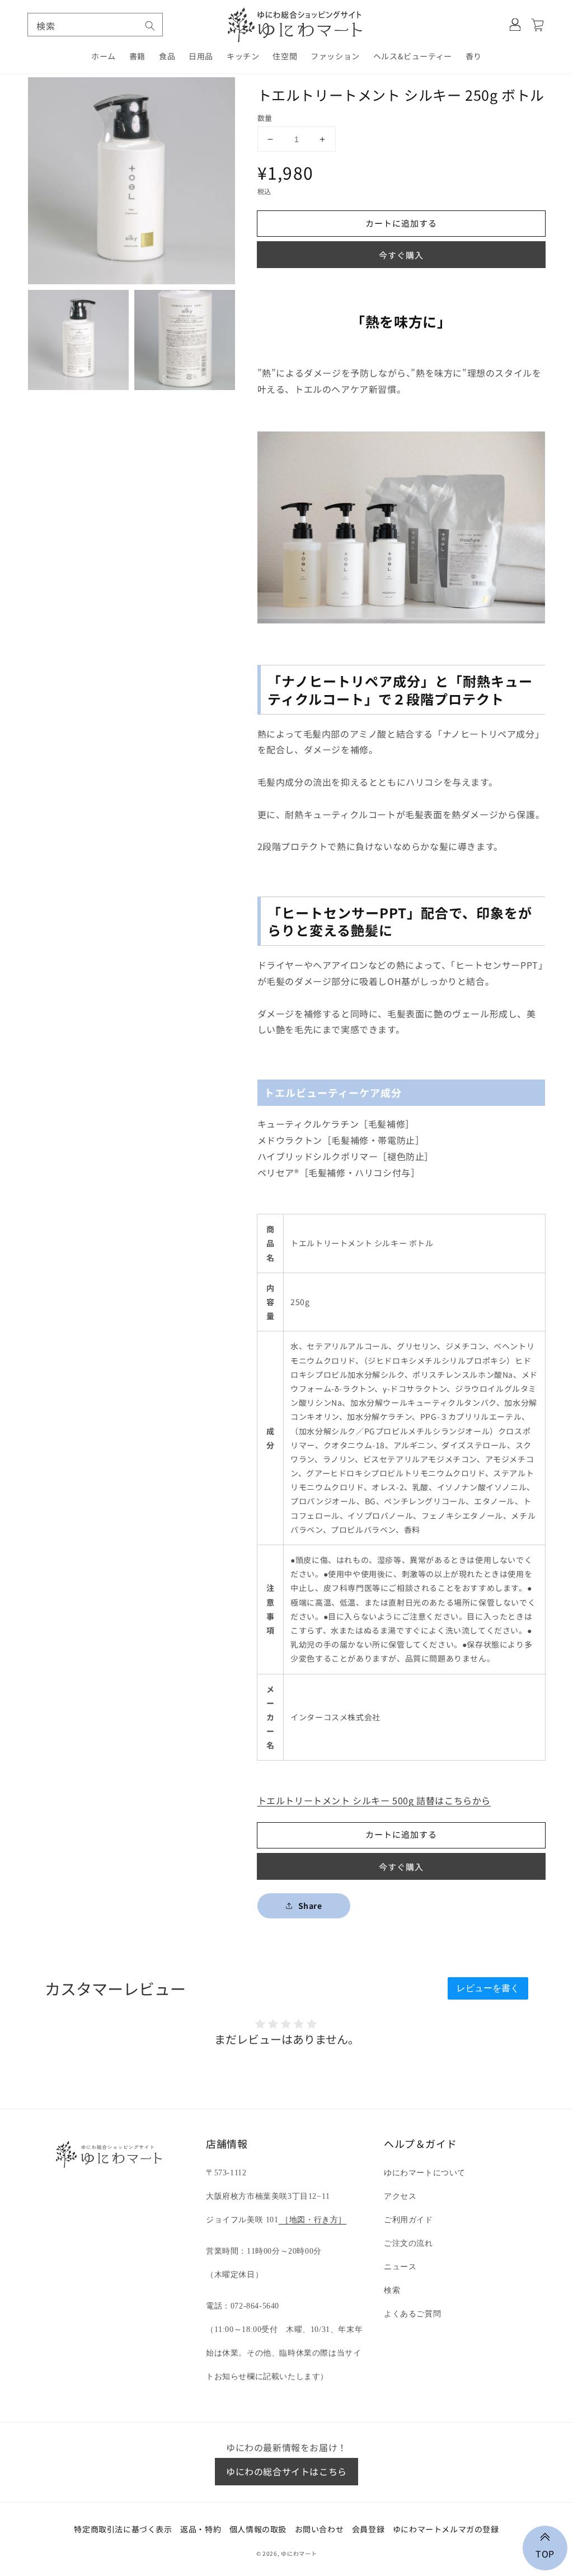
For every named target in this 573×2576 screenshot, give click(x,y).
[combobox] (95, 25)
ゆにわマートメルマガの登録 (446, 2529)
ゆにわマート (299, 2553)
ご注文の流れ (408, 2243)
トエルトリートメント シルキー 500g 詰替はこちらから (374, 1800)
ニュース (400, 2267)
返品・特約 (201, 2529)
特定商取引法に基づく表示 (123, 2529)
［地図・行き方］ (313, 2220)
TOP (545, 2552)
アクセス (400, 2196)
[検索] (150, 26)
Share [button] (310, 1906)
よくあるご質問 (412, 2314)
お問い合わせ (320, 2529)
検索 (392, 2290)
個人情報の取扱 (258, 2529)
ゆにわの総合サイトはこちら (286, 2471)
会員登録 (368, 2529)
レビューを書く (488, 1988)
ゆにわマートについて (425, 2173)
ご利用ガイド (408, 2220)
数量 (265, 118)
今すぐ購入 (401, 255)
